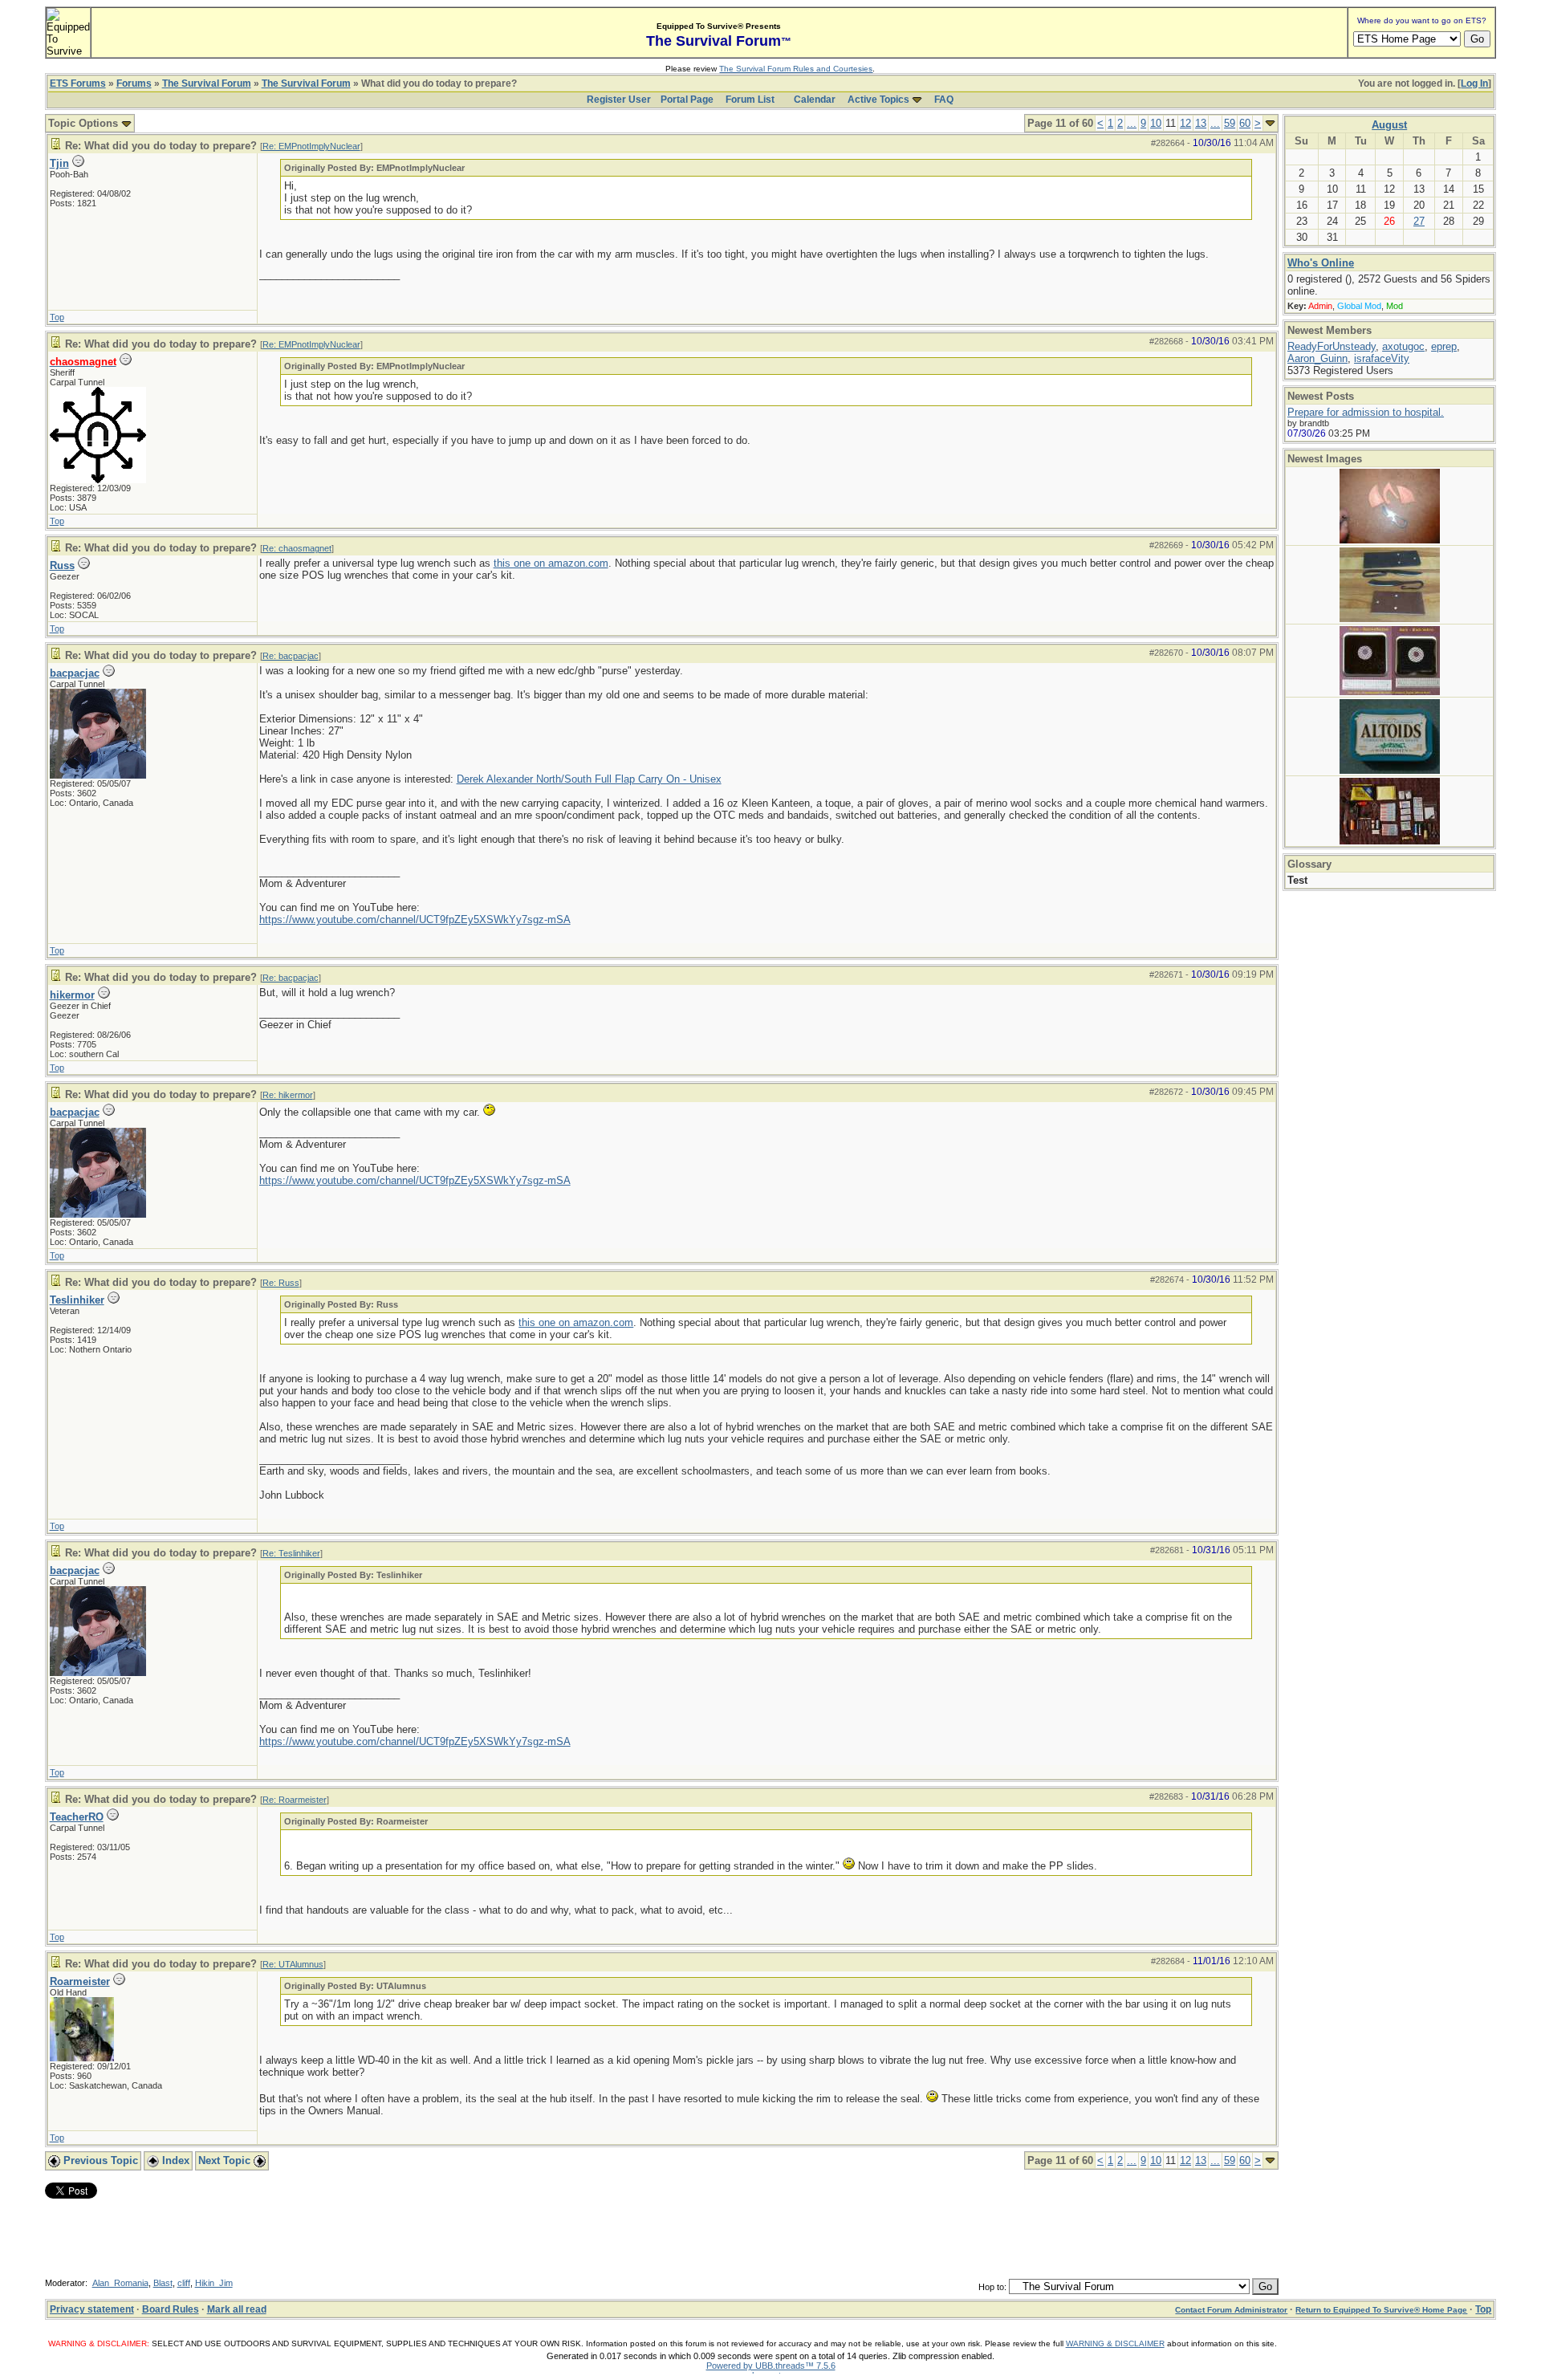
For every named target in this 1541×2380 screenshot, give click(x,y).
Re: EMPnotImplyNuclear (311, 146)
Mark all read (237, 2309)
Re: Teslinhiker (291, 1553)
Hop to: (992, 2287)
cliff (184, 2283)
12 (1185, 123)
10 (1156, 123)
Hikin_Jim (214, 2283)
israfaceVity (1382, 358)
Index (174, 2160)
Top (57, 317)
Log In (1474, 83)
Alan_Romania (120, 2283)
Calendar (815, 100)
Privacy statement (92, 2309)
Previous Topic (99, 2160)
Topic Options (85, 123)
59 (1230, 123)
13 (1201, 123)
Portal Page (687, 100)
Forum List (750, 100)
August (1389, 125)
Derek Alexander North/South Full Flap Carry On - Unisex (589, 779)
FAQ (944, 100)
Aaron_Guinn (1317, 358)
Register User (619, 100)
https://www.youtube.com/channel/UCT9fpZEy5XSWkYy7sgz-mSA (415, 919)
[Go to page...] (1270, 123)
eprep (1444, 346)
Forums (134, 83)
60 (1245, 123)
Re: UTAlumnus (293, 1964)
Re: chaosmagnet (297, 548)
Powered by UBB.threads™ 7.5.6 (771, 2366)
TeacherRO (77, 1817)
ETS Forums (78, 83)
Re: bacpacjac (291, 656)
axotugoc (1403, 346)
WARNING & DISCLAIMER (1115, 2343)
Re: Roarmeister (295, 1800)
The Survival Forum (207, 83)
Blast (163, 2283)
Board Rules (171, 2309)
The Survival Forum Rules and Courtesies (796, 69)
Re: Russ (281, 1283)
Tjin (59, 163)
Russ (62, 566)
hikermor (72, 995)
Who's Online (1321, 263)
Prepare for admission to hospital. (1366, 412)
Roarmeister (80, 1981)
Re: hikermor (288, 1095)
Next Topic (226, 2160)
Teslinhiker (77, 1300)
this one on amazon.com (551, 563)
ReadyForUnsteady (1332, 346)
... (1132, 123)
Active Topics (878, 100)
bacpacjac (75, 673)
